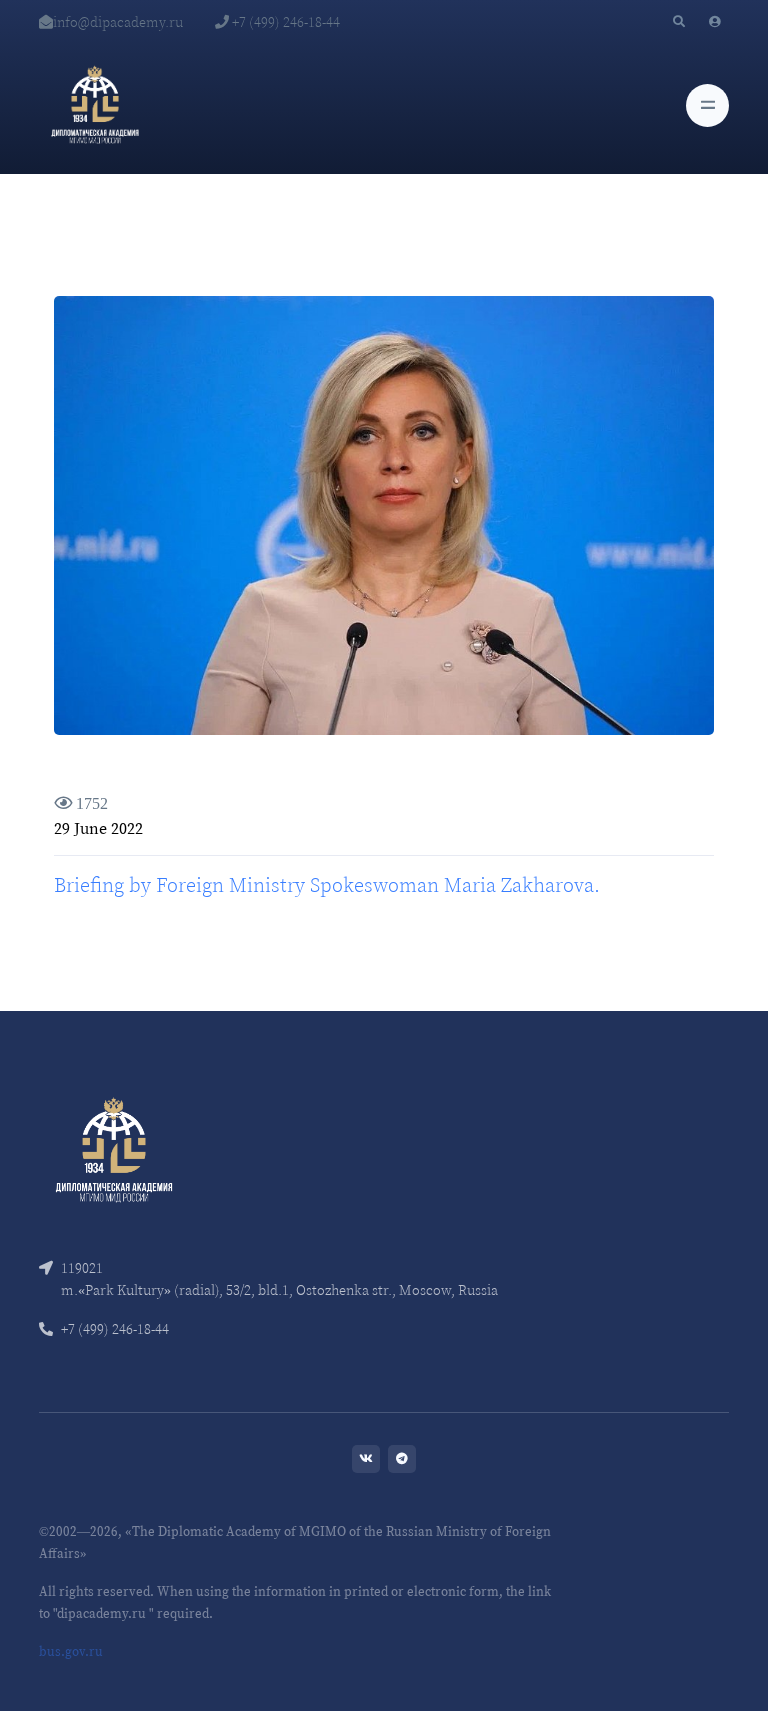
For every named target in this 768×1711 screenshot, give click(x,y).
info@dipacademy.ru (118, 22)
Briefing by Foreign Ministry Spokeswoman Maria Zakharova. (327, 885)
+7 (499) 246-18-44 (284, 22)
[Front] (114, 1148)
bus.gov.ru (71, 1651)
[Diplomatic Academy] (95, 105)
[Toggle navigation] (707, 105)
